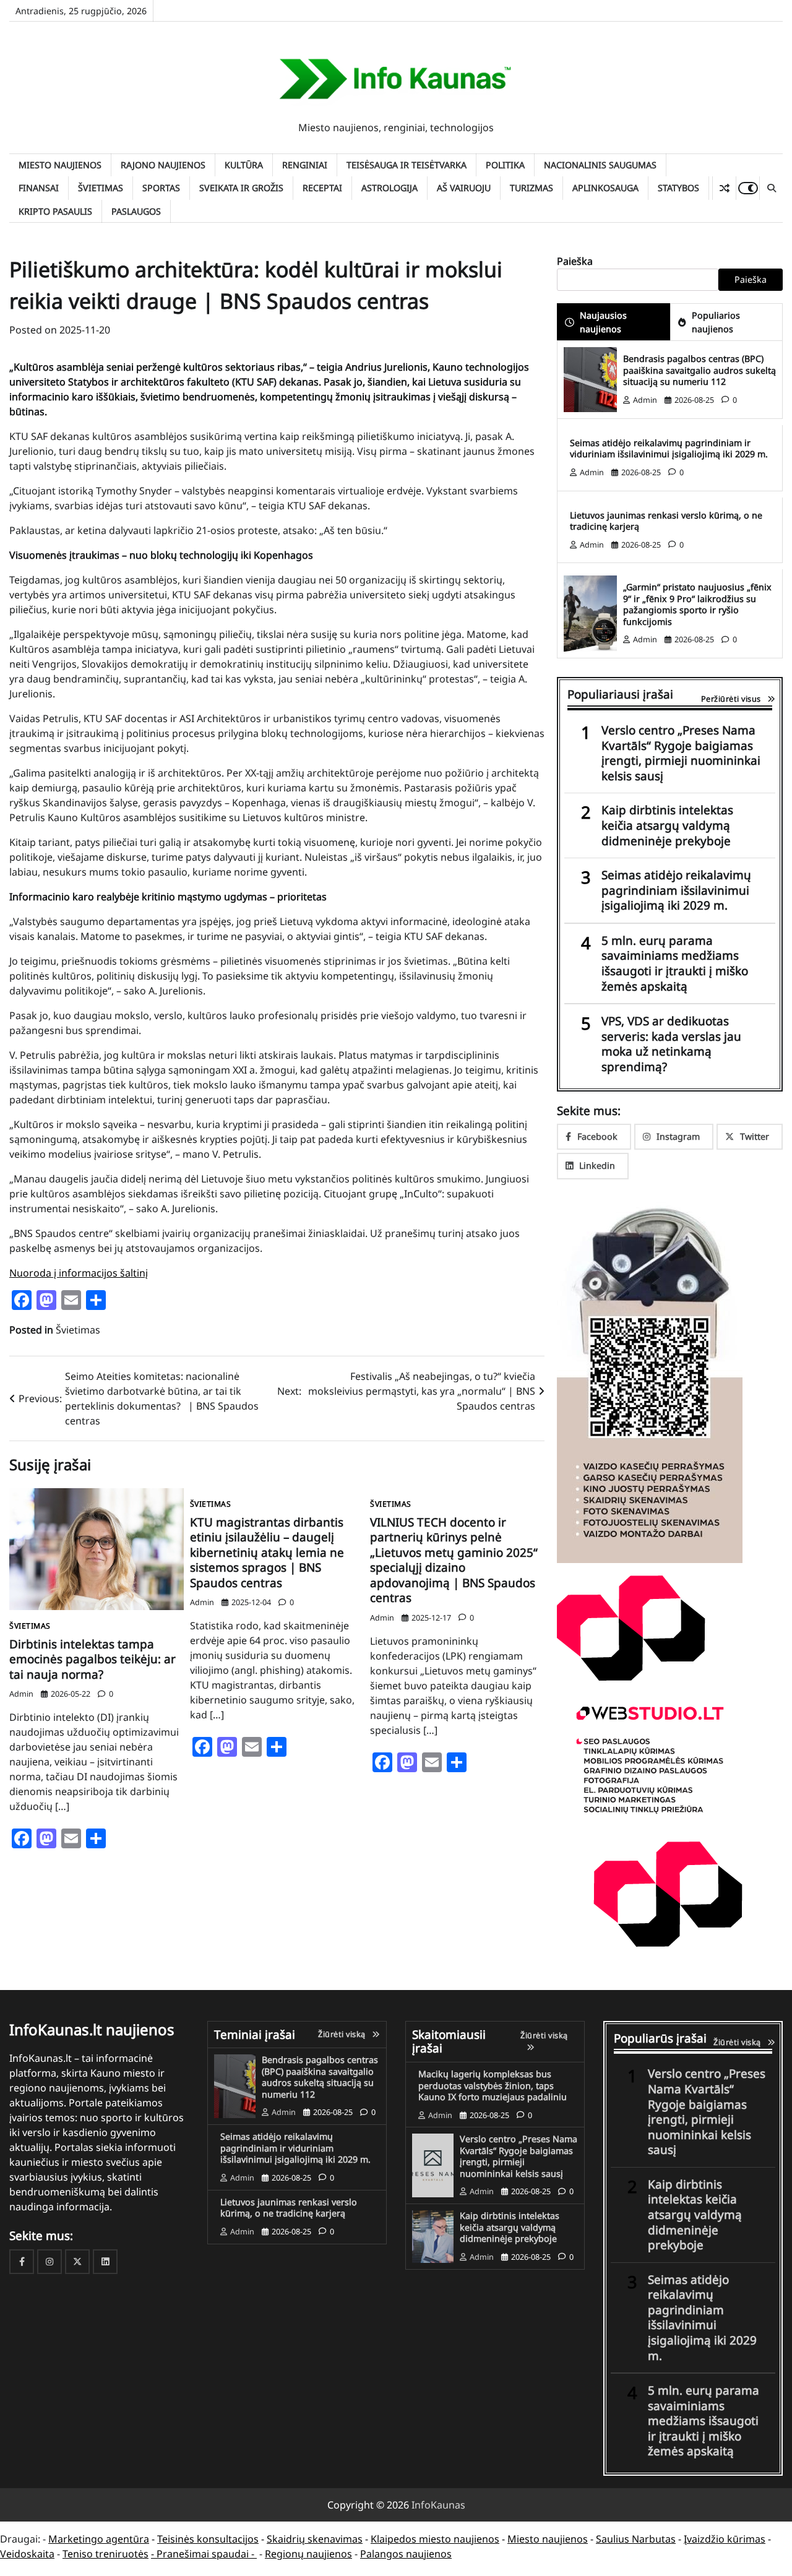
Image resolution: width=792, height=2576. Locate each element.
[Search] (771, 188)
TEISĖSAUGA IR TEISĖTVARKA (407, 165)
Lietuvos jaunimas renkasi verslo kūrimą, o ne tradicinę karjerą (666, 521)
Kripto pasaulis (55, 211)
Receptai (322, 188)
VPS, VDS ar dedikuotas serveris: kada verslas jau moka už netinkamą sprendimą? (671, 1044)
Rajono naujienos (163, 165)
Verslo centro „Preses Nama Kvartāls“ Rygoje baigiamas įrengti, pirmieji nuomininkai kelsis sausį (681, 753)
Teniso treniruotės (105, 2554)
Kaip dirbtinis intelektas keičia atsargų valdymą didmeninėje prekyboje (667, 825)
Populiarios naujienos (716, 322)
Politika (505, 165)
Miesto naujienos (60, 165)
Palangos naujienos (406, 2554)
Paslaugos (136, 211)
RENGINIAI (305, 165)
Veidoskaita (27, 2554)
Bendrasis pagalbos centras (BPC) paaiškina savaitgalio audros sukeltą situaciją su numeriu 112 (699, 370)
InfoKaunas (438, 2505)
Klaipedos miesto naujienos (435, 2539)
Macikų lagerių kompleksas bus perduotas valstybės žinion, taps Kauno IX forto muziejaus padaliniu (493, 2085)
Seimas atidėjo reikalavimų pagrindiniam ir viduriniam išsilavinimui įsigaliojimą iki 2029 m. (669, 449)
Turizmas (532, 188)
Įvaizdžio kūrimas (725, 2539)
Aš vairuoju (464, 188)
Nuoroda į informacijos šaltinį (79, 1273)
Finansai (39, 188)
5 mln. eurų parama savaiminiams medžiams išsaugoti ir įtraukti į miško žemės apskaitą (675, 963)
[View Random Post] (724, 188)
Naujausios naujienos (603, 322)
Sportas (161, 188)
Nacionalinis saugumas (600, 165)
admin (21, 1694)
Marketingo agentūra (99, 2539)
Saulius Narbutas (636, 2539)
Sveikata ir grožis (241, 188)
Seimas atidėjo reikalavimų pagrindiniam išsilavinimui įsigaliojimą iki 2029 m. (676, 890)
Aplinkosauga (605, 188)
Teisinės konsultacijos (208, 2539)
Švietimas (101, 188)
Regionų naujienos (308, 2554)
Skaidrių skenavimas (315, 2539)
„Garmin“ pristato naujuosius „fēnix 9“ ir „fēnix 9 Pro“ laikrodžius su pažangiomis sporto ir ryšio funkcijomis (697, 604)
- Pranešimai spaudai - (204, 2554)
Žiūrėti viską (342, 2034)
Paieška (575, 261)
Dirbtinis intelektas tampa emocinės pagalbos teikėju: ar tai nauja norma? (93, 1659)
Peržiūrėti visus (731, 699)
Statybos (678, 188)
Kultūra (244, 165)
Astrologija (390, 188)
